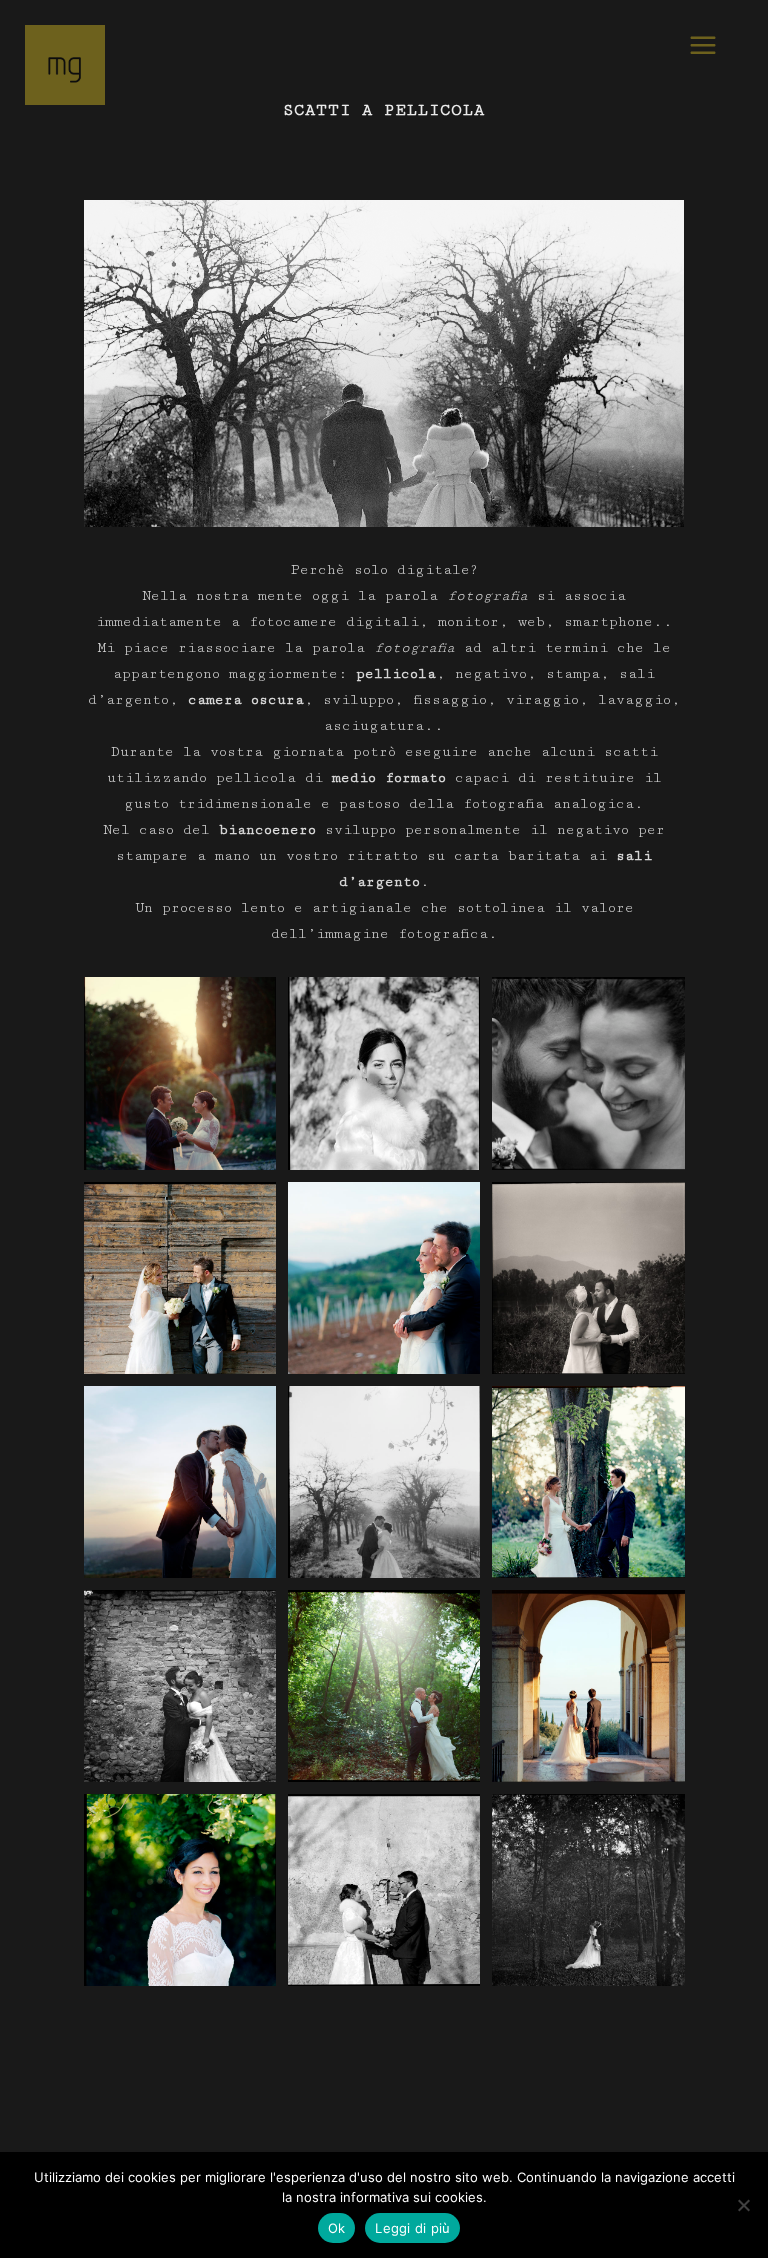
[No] (743, 2205)
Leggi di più (412, 2228)
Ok (337, 2228)
